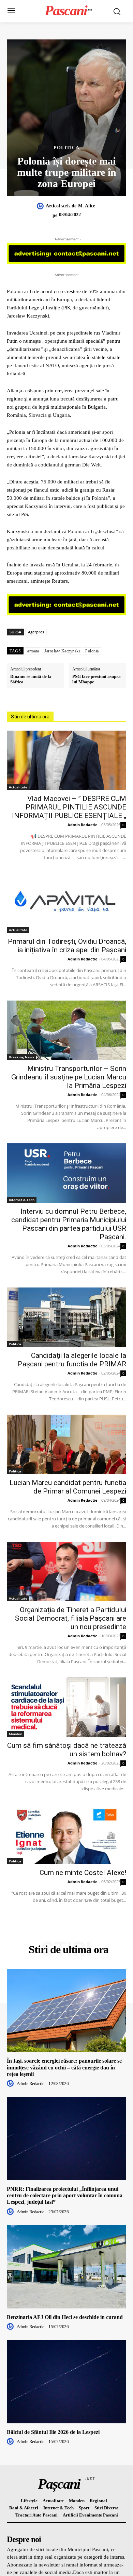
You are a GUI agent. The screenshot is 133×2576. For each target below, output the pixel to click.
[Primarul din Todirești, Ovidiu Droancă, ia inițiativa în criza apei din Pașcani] (66, 903)
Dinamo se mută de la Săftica (31, 679)
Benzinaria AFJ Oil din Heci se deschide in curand (65, 2317)
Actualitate (18, 787)
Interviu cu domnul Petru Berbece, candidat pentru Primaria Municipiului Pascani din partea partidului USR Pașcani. (69, 1224)
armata (33, 651)
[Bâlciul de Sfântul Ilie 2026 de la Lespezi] (66, 2382)
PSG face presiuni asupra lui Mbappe (97, 679)
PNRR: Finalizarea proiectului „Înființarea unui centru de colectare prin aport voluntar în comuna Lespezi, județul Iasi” (65, 2195)
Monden (16, 1734)
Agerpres (36, 632)
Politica (66, 148)
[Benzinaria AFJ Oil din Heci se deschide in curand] (66, 2267)
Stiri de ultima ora (30, 717)
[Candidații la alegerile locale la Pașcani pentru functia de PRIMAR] (66, 1317)
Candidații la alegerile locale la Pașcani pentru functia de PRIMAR (72, 1360)
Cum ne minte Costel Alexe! (83, 1873)
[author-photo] (11, 2083)
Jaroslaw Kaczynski (62, 651)
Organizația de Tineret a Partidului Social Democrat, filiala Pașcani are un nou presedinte (71, 1618)
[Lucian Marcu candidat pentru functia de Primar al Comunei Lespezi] (66, 1444)
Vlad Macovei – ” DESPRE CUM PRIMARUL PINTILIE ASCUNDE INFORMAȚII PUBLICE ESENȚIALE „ (69, 807)
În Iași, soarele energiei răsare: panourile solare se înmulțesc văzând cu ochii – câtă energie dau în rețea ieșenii (64, 2067)
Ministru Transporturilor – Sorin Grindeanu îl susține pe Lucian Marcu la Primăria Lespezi (69, 1077)
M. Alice (87, 206)
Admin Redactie (83, 825)
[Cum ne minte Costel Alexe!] (66, 1834)
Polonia (92, 651)
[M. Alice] (41, 206)
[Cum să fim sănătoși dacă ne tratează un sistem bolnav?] (66, 1707)
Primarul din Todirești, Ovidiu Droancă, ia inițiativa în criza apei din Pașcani (67, 946)
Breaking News (21, 1057)
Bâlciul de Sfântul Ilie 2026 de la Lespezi (53, 2432)
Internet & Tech (22, 1200)
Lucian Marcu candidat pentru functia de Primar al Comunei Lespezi (68, 1487)
